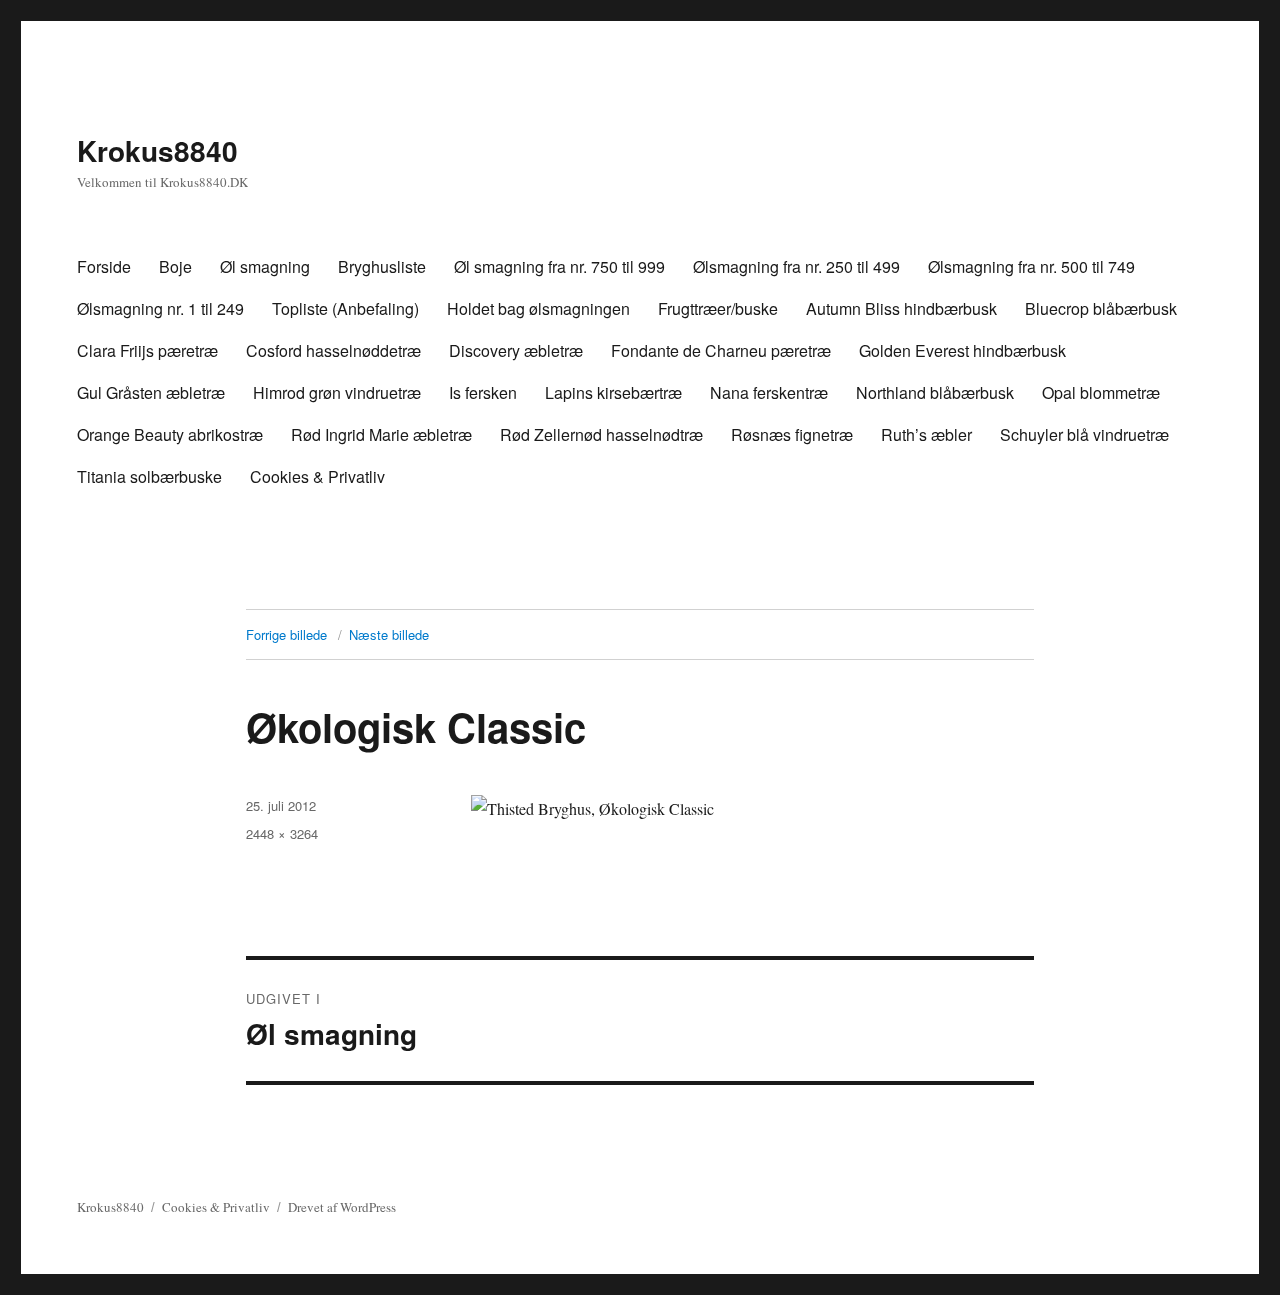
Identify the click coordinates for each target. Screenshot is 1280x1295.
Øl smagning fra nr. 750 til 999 (559, 266)
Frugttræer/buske (718, 308)
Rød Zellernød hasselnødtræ (601, 434)
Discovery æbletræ (516, 350)
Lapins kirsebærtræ (613, 392)
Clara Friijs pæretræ (147, 350)
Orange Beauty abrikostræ (170, 434)
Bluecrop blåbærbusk (1101, 308)
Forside (104, 266)
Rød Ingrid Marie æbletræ (381, 434)
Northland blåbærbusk (935, 392)
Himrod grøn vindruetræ (337, 392)
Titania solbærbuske (149, 476)
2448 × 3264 (282, 833)
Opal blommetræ (1101, 392)
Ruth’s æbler (926, 434)
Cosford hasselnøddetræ (333, 350)
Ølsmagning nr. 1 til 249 (160, 308)
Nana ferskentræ (769, 392)
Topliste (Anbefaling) (345, 308)
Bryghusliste (382, 266)
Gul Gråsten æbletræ (151, 392)
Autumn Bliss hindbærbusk (901, 308)
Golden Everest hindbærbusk (962, 350)
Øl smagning (265, 266)
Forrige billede (286, 634)
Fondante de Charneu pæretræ (721, 350)
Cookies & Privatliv (317, 476)
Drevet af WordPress (342, 1207)
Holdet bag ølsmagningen (538, 308)
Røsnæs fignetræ (792, 434)
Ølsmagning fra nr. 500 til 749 (1031, 266)
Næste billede (389, 634)
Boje (175, 266)
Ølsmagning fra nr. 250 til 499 (796, 266)
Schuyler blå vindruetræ (1084, 434)
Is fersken (483, 392)
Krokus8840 (157, 150)
